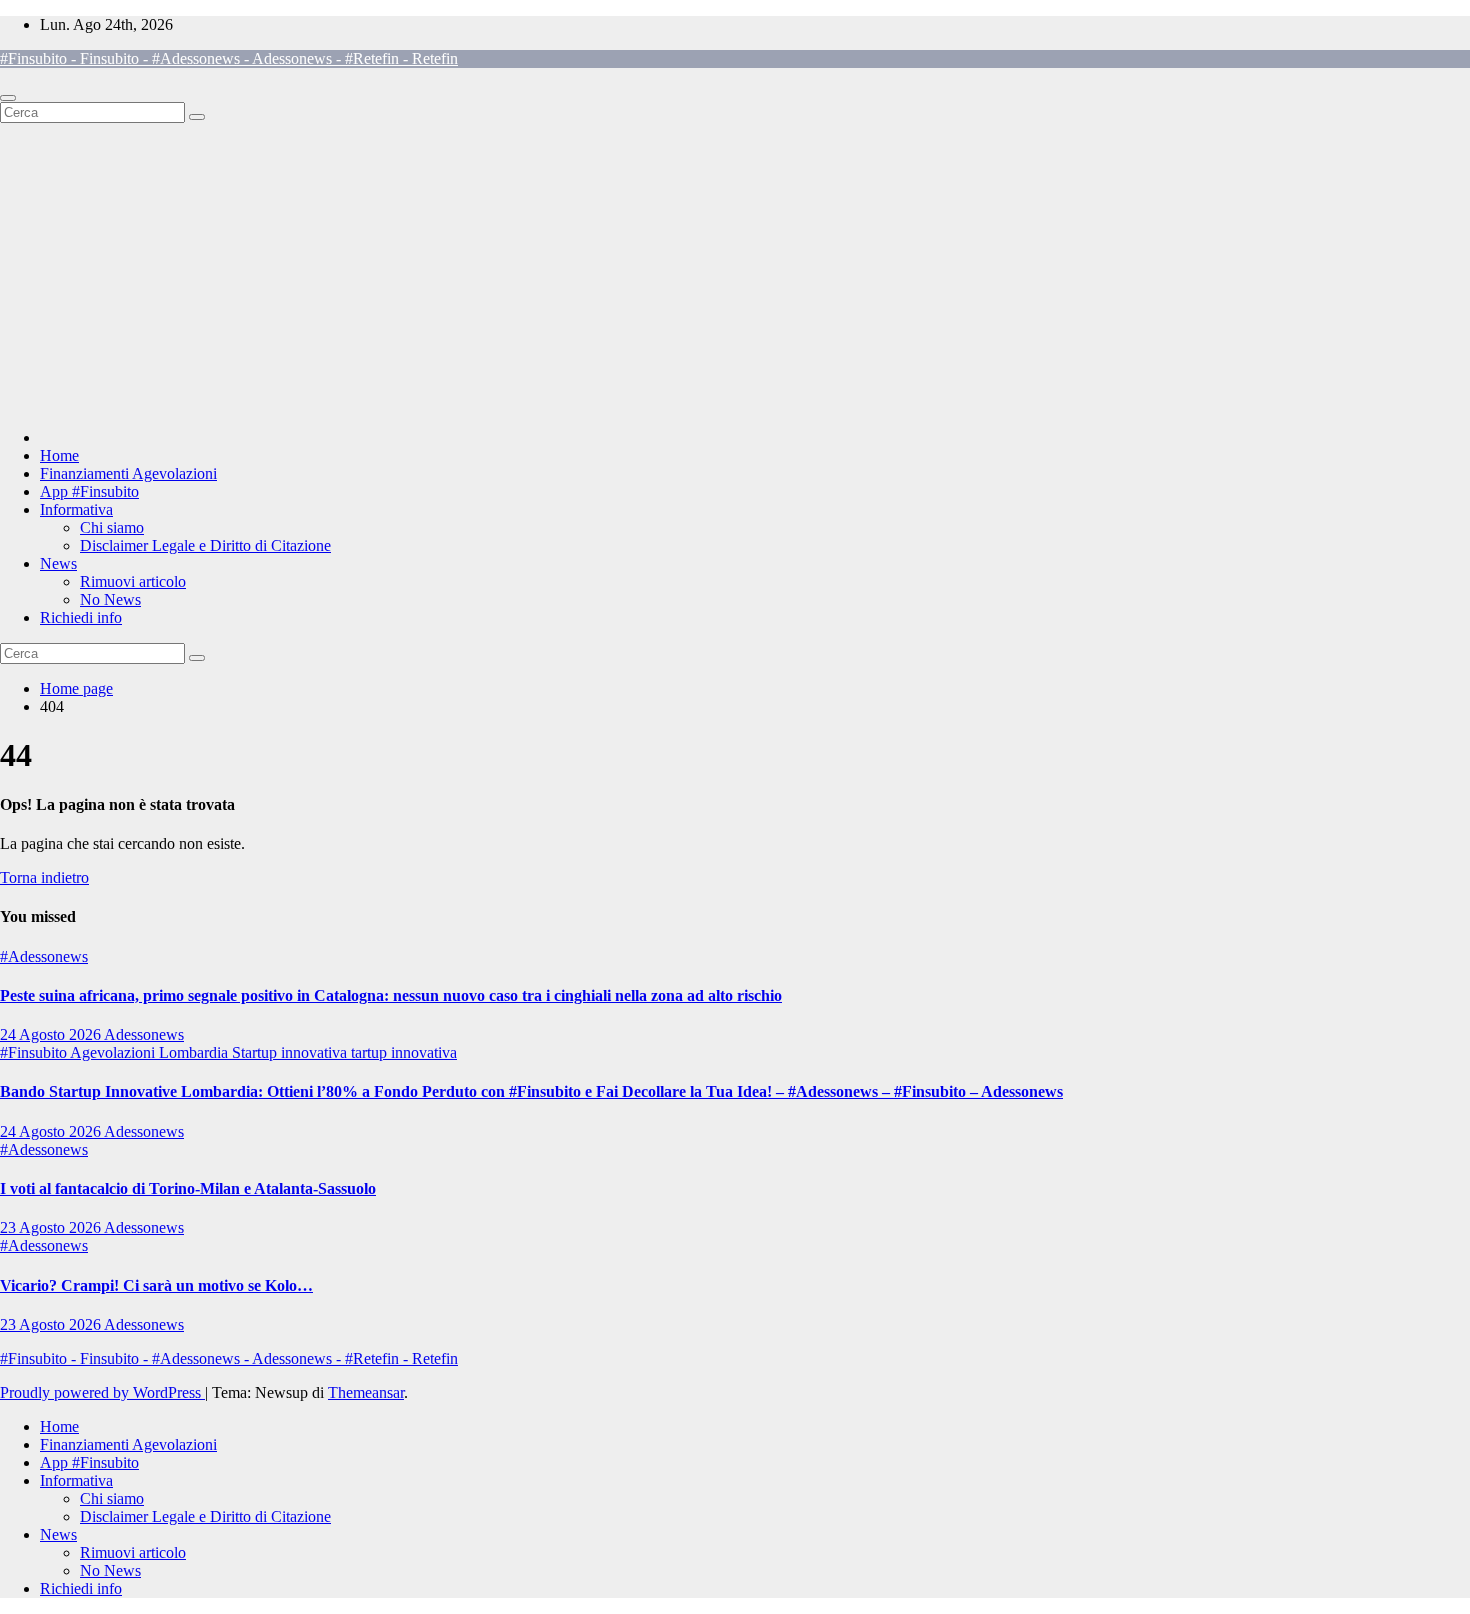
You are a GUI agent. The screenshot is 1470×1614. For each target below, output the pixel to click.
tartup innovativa (404, 1052)
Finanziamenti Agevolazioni (128, 473)
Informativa (76, 509)
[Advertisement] (735, 273)
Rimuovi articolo (133, 581)
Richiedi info (81, 617)
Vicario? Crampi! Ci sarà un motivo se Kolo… (156, 1285)
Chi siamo (112, 527)
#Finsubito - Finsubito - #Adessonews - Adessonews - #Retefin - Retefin (229, 58)
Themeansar (366, 1392)
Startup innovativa (291, 1052)
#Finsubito (35, 1052)
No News (110, 599)
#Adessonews (44, 956)
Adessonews (144, 1034)
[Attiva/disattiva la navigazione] (8, 98)
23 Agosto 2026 (52, 1227)
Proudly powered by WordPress (102, 1392)
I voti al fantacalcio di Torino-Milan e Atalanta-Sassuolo (188, 1188)
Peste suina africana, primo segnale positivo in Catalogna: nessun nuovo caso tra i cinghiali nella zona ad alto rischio (391, 995)
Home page (76, 688)
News (58, 563)
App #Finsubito (89, 491)
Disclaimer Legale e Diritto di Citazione (205, 545)
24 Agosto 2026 (52, 1034)
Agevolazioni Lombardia (151, 1052)
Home (59, 455)
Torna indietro (44, 877)
